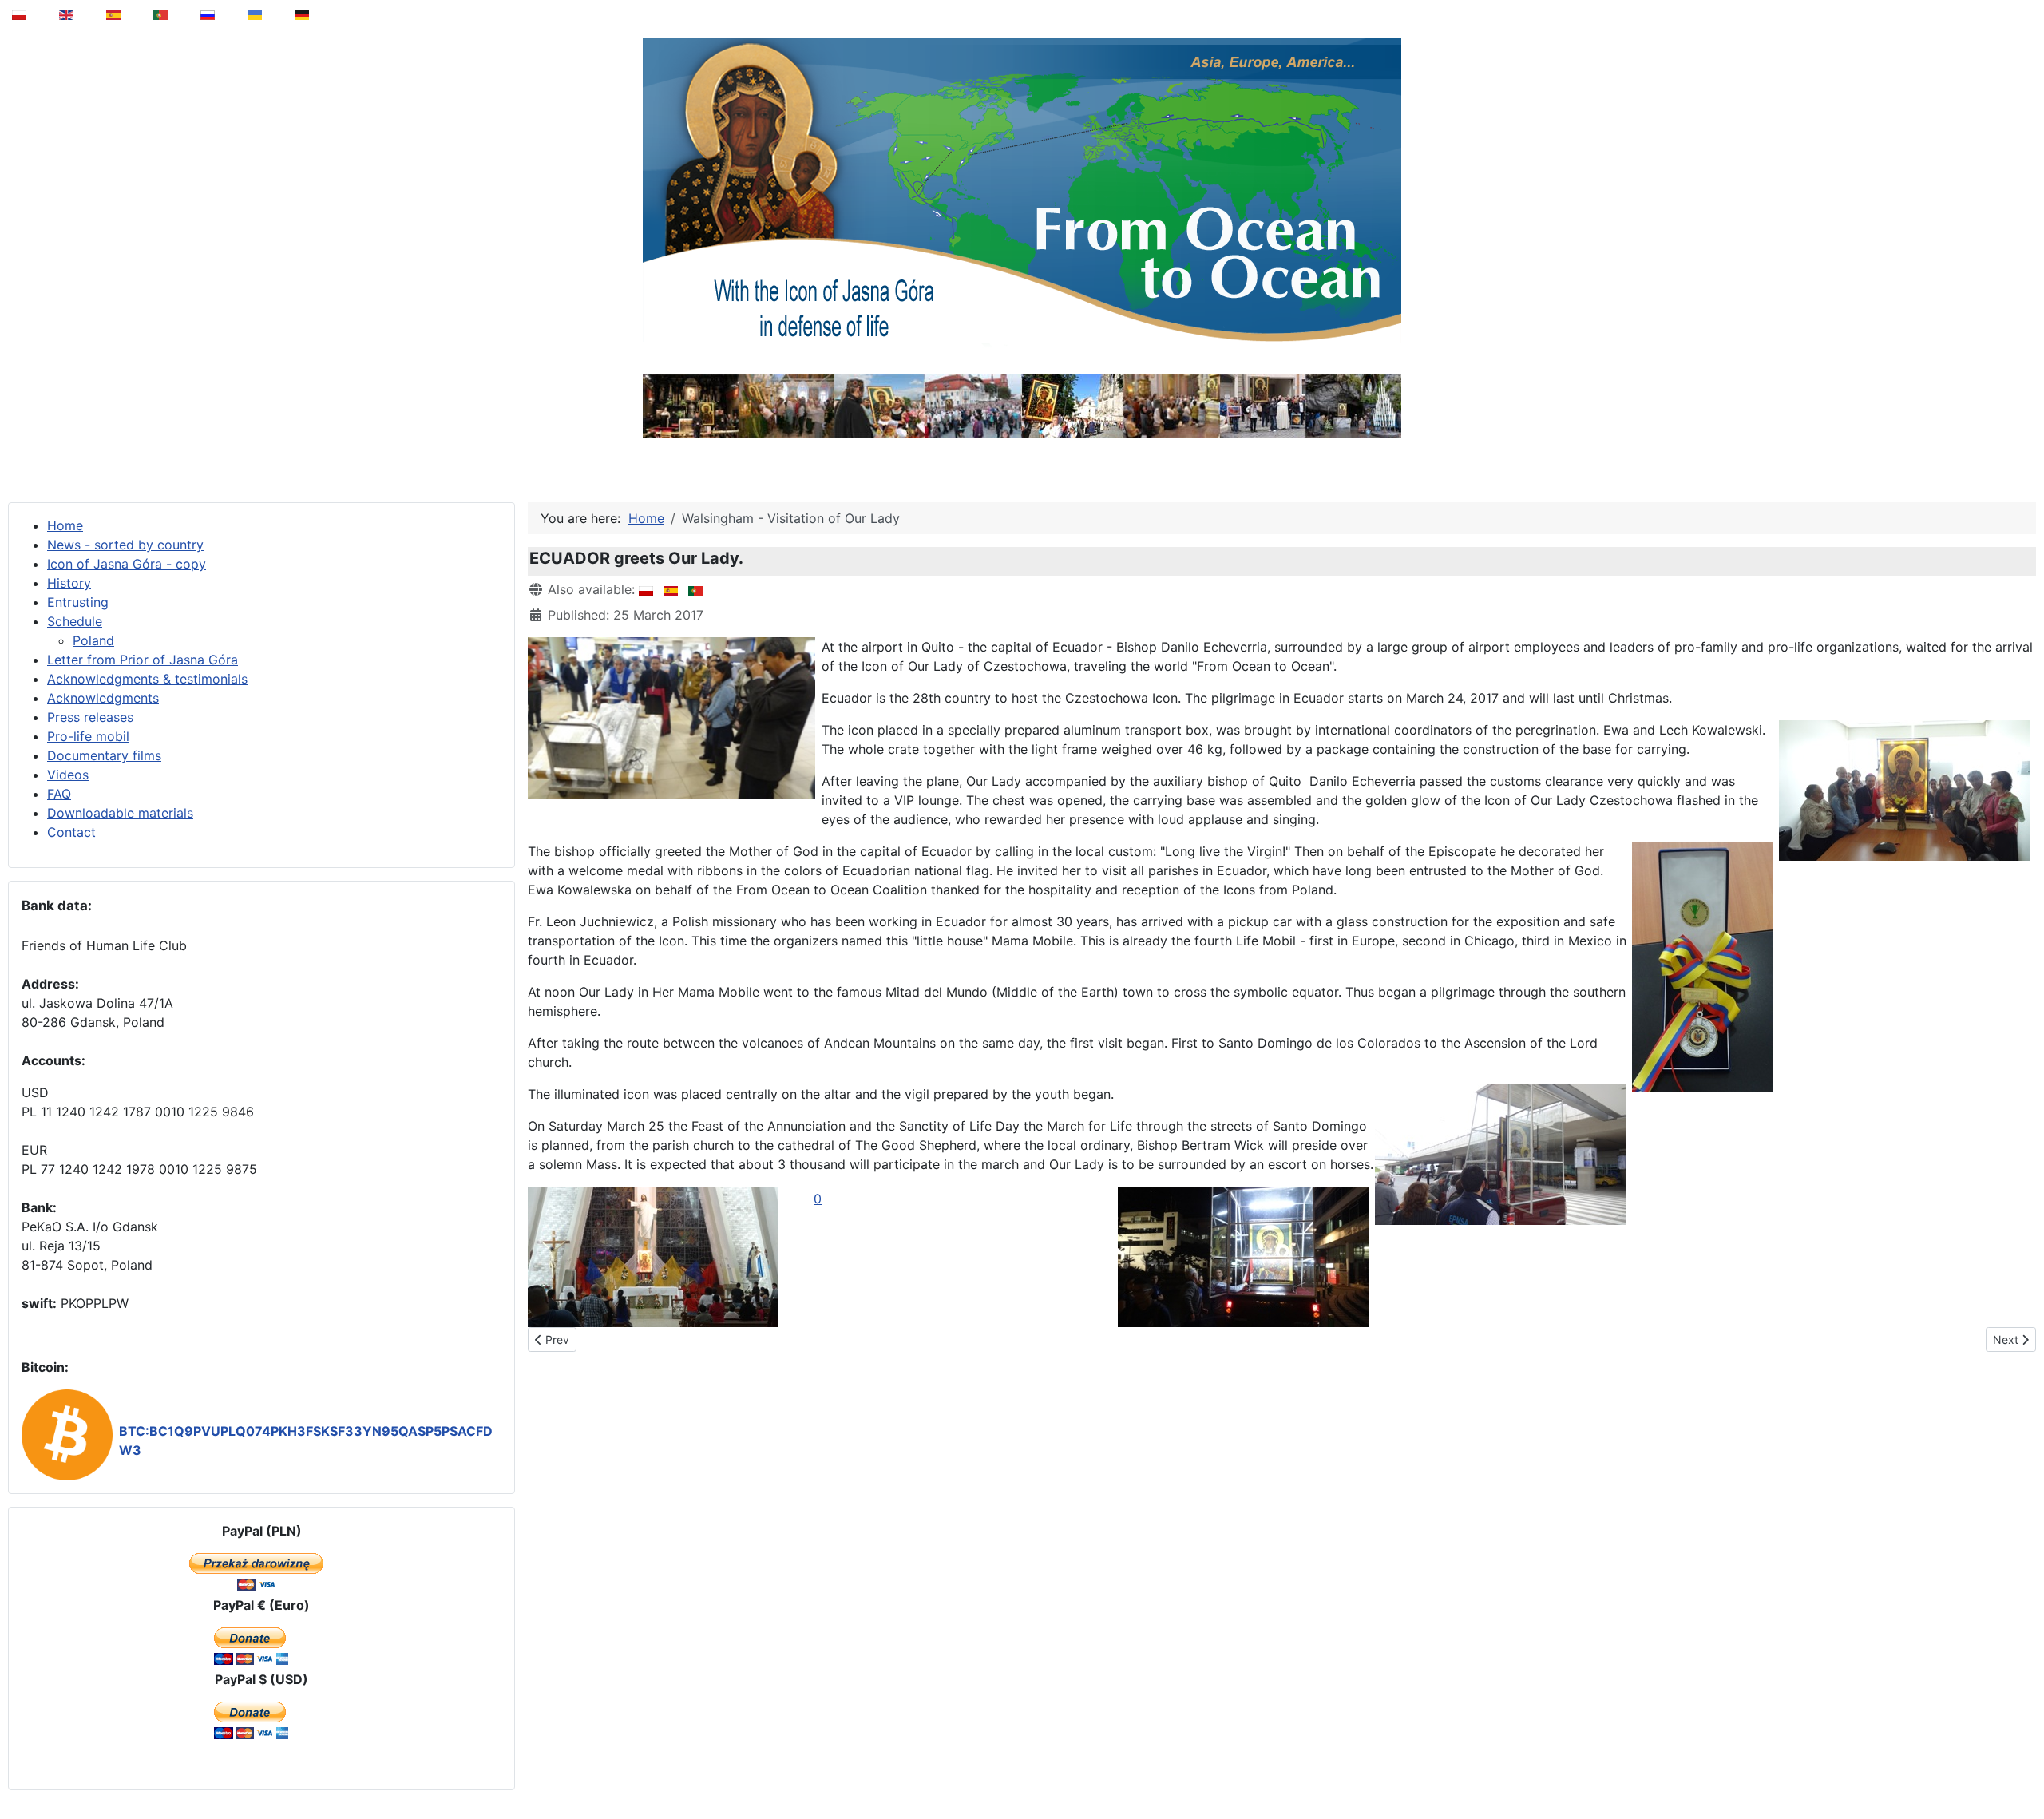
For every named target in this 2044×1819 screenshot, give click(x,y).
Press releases (90, 717)
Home (65, 525)
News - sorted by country (125, 545)
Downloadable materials (120, 813)
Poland (93, 640)
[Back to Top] (2021, 1766)
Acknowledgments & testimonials (147, 679)
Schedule (75, 621)
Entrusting (78, 602)
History (69, 583)
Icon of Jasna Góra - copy (127, 564)
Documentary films (104, 755)
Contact (71, 832)
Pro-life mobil (88, 736)
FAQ (59, 794)
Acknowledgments (103, 698)
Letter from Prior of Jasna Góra (143, 660)
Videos (68, 775)
